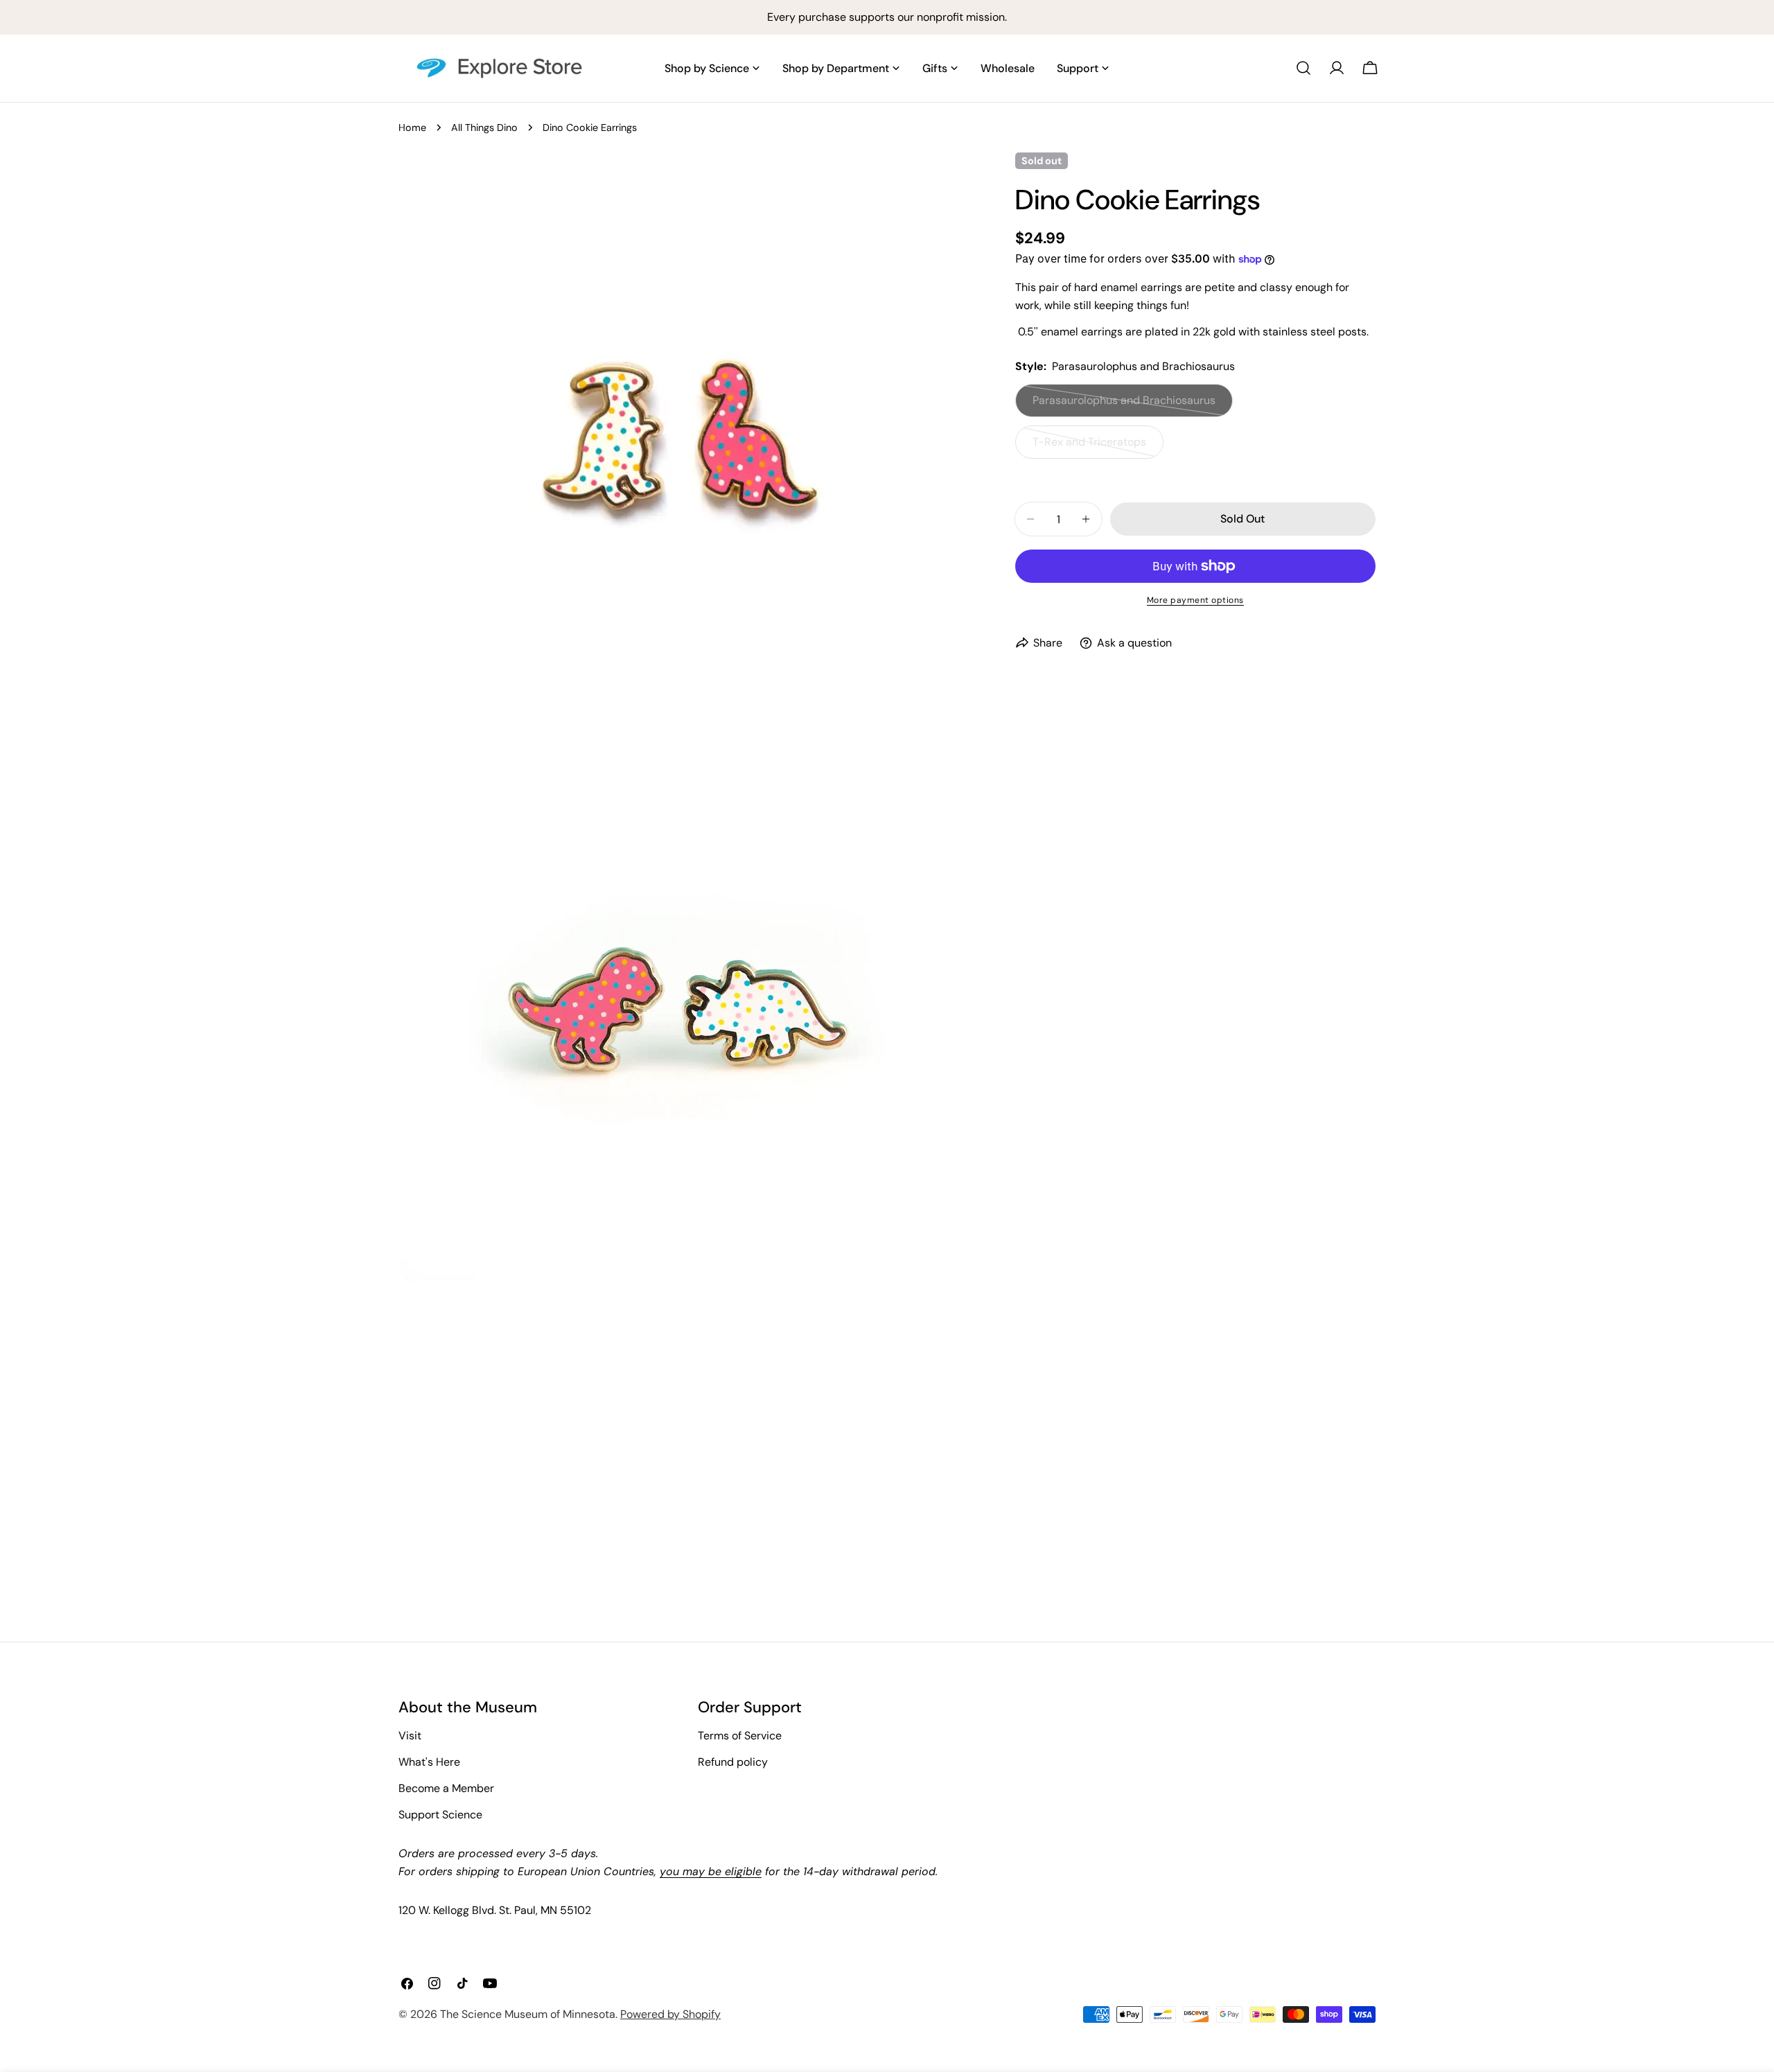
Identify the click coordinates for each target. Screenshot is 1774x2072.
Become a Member (446, 1788)
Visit (410, 1736)
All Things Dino (484, 128)
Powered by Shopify (670, 2014)
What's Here (429, 1762)
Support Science (440, 1815)
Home (412, 128)
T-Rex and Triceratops (1090, 447)
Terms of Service (740, 1736)
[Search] (1303, 68)
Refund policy (733, 1762)
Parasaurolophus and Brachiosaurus (1124, 405)
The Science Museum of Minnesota (528, 2014)
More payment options (1195, 600)
